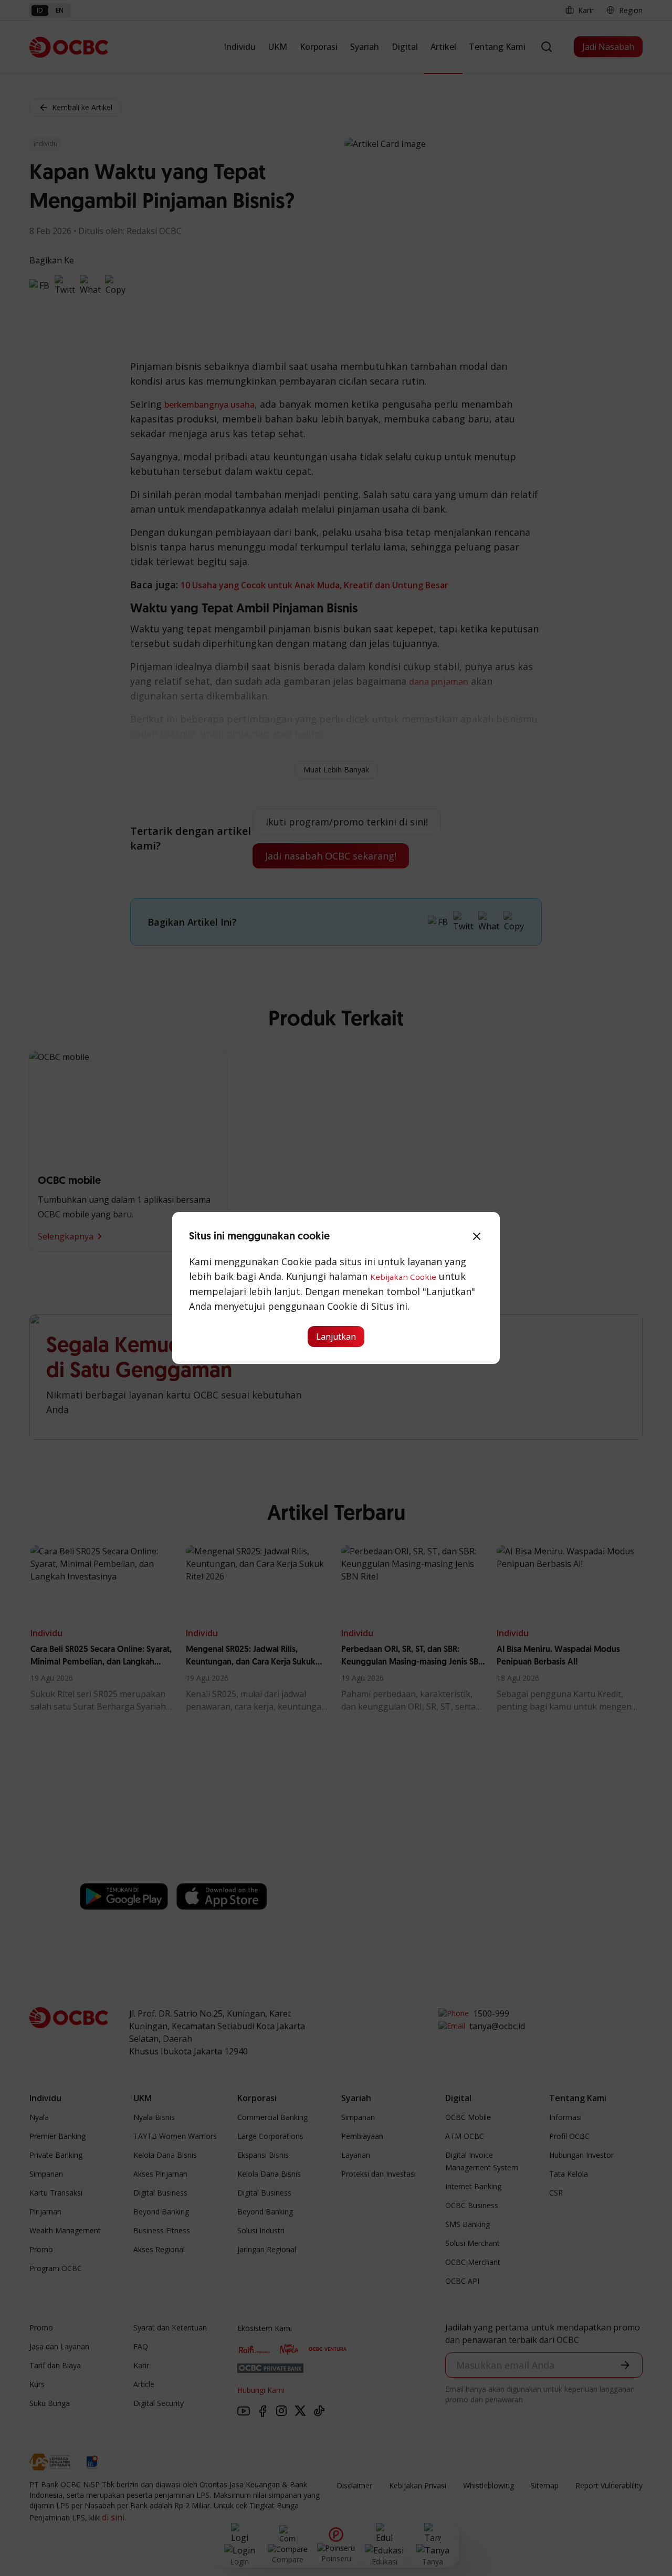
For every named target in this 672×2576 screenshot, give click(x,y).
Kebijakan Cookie (403, 1277)
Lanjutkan (336, 1337)
